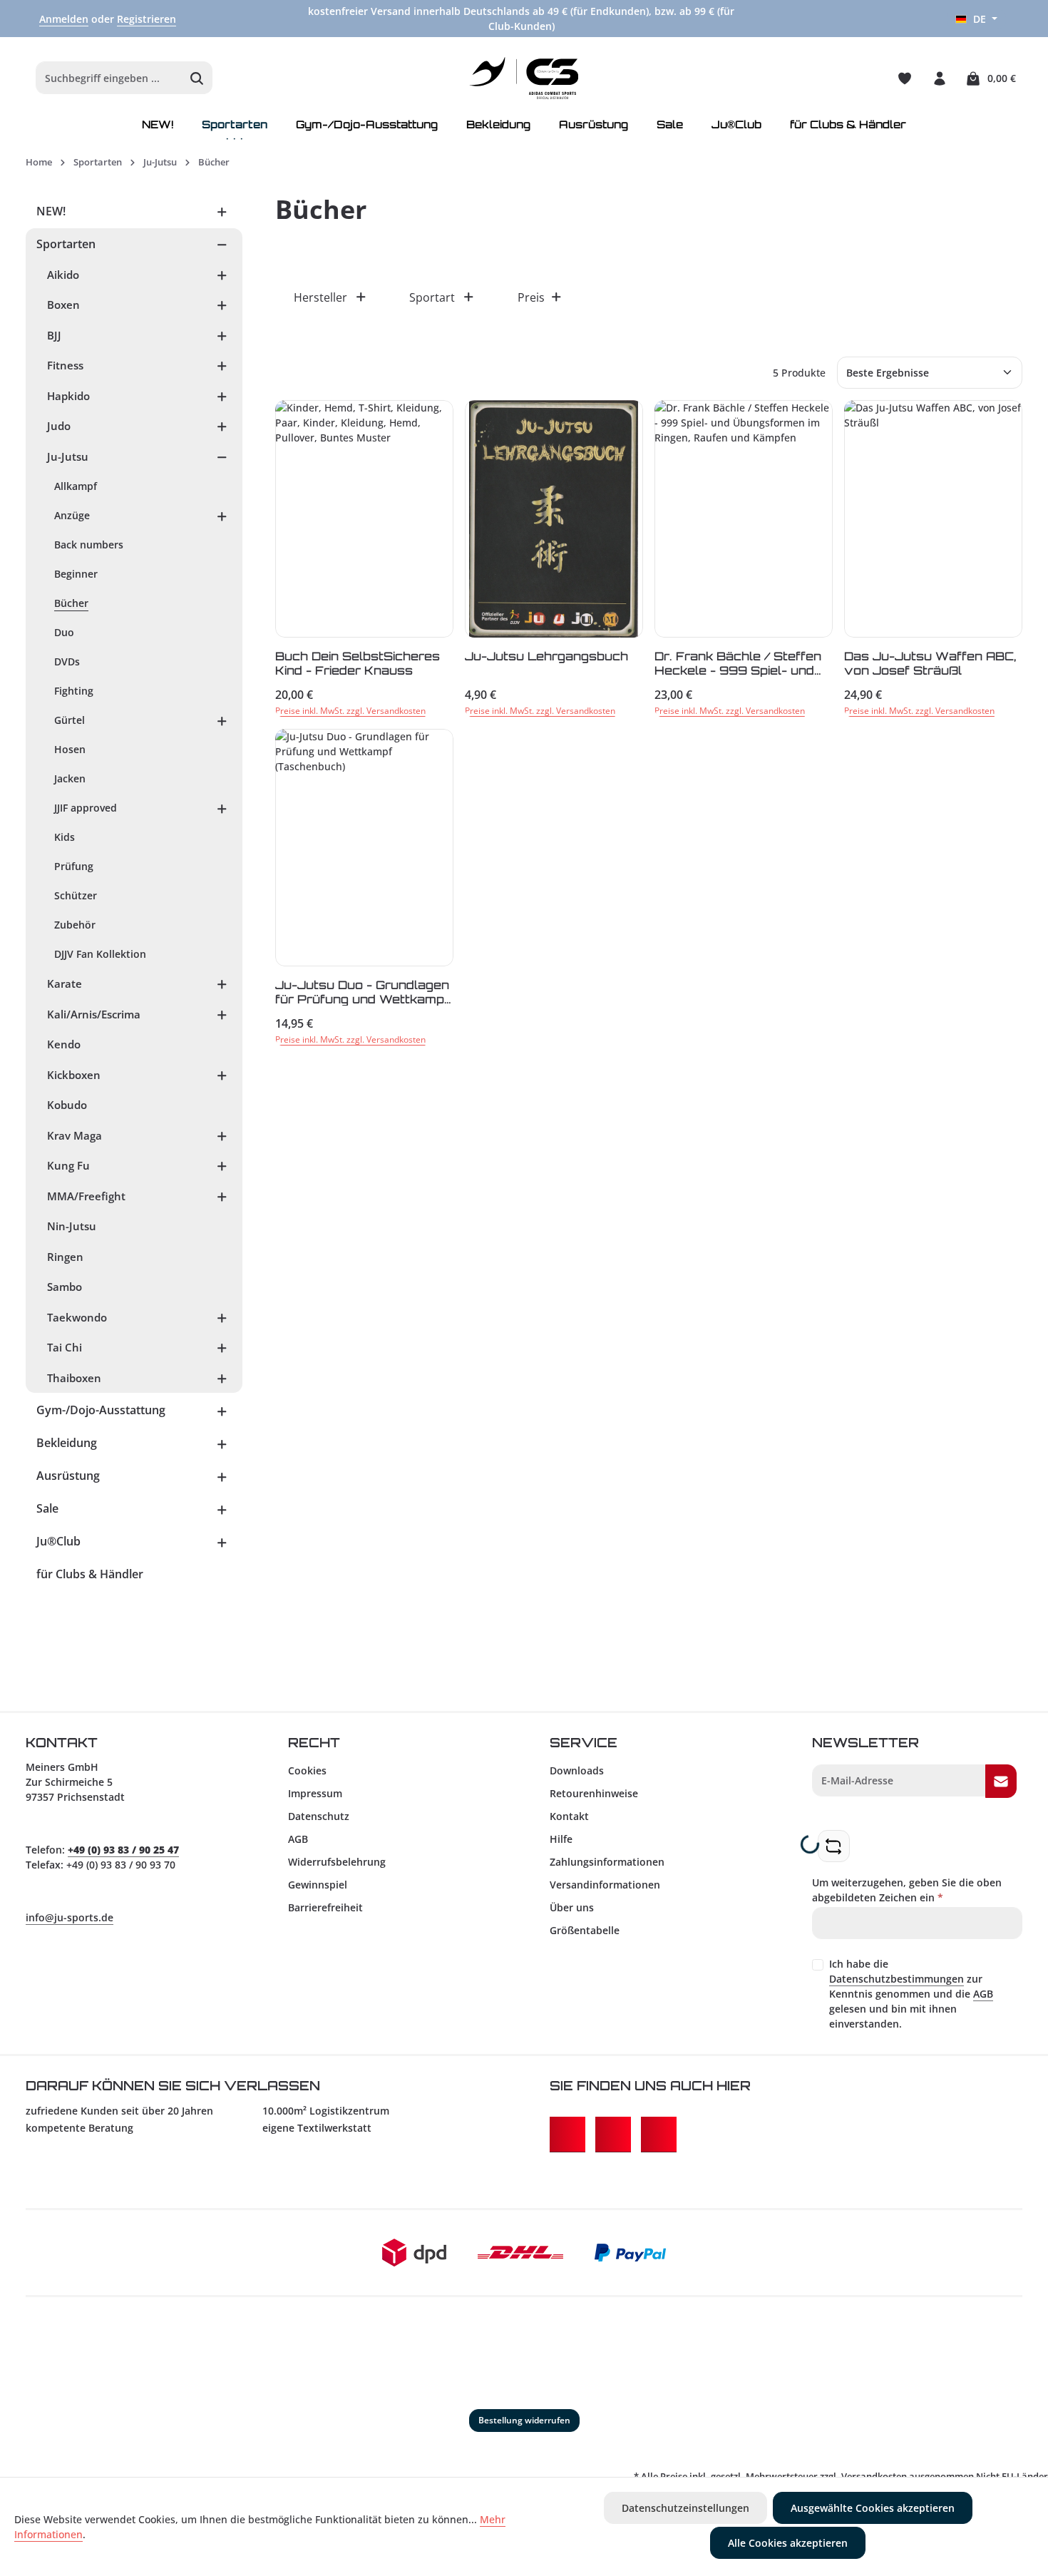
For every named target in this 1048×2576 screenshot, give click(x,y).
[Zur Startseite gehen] (524, 78)
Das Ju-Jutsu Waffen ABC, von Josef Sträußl (930, 663)
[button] (222, 211)
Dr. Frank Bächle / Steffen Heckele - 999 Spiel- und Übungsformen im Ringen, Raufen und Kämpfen (738, 663)
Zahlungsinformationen (607, 1862)
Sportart (432, 297)
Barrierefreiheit (325, 1907)
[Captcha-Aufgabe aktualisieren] (834, 1846)
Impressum (315, 1793)
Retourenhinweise (594, 1793)
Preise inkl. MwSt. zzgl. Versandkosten (350, 711)
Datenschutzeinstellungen (685, 2508)
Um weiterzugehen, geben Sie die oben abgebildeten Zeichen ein (907, 1890)
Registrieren (147, 19)
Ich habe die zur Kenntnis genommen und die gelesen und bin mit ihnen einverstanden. (911, 1994)
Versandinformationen (605, 1885)
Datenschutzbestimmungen (897, 1979)
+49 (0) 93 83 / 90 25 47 (123, 1850)
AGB (298, 1839)
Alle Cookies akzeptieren (788, 2543)
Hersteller (320, 297)
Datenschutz (319, 1816)
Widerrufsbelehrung (337, 1862)
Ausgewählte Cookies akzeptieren (873, 2508)
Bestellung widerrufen (524, 2420)
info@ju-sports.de (70, 1917)
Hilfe (561, 1839)
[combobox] (109, 78)
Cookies (307, 1770)
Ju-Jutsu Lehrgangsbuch (546, 656)
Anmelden (64, 19)
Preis (531, 297)
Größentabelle (585, 1930)
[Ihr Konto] (939, 78)
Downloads (577, 1770)
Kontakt (569, 1816)
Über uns (572, 1907)
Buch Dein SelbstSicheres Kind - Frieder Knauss (358, 663)
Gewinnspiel (318, 1885)
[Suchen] (197, 78)
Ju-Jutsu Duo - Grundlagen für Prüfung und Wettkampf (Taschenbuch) (362, 992)
